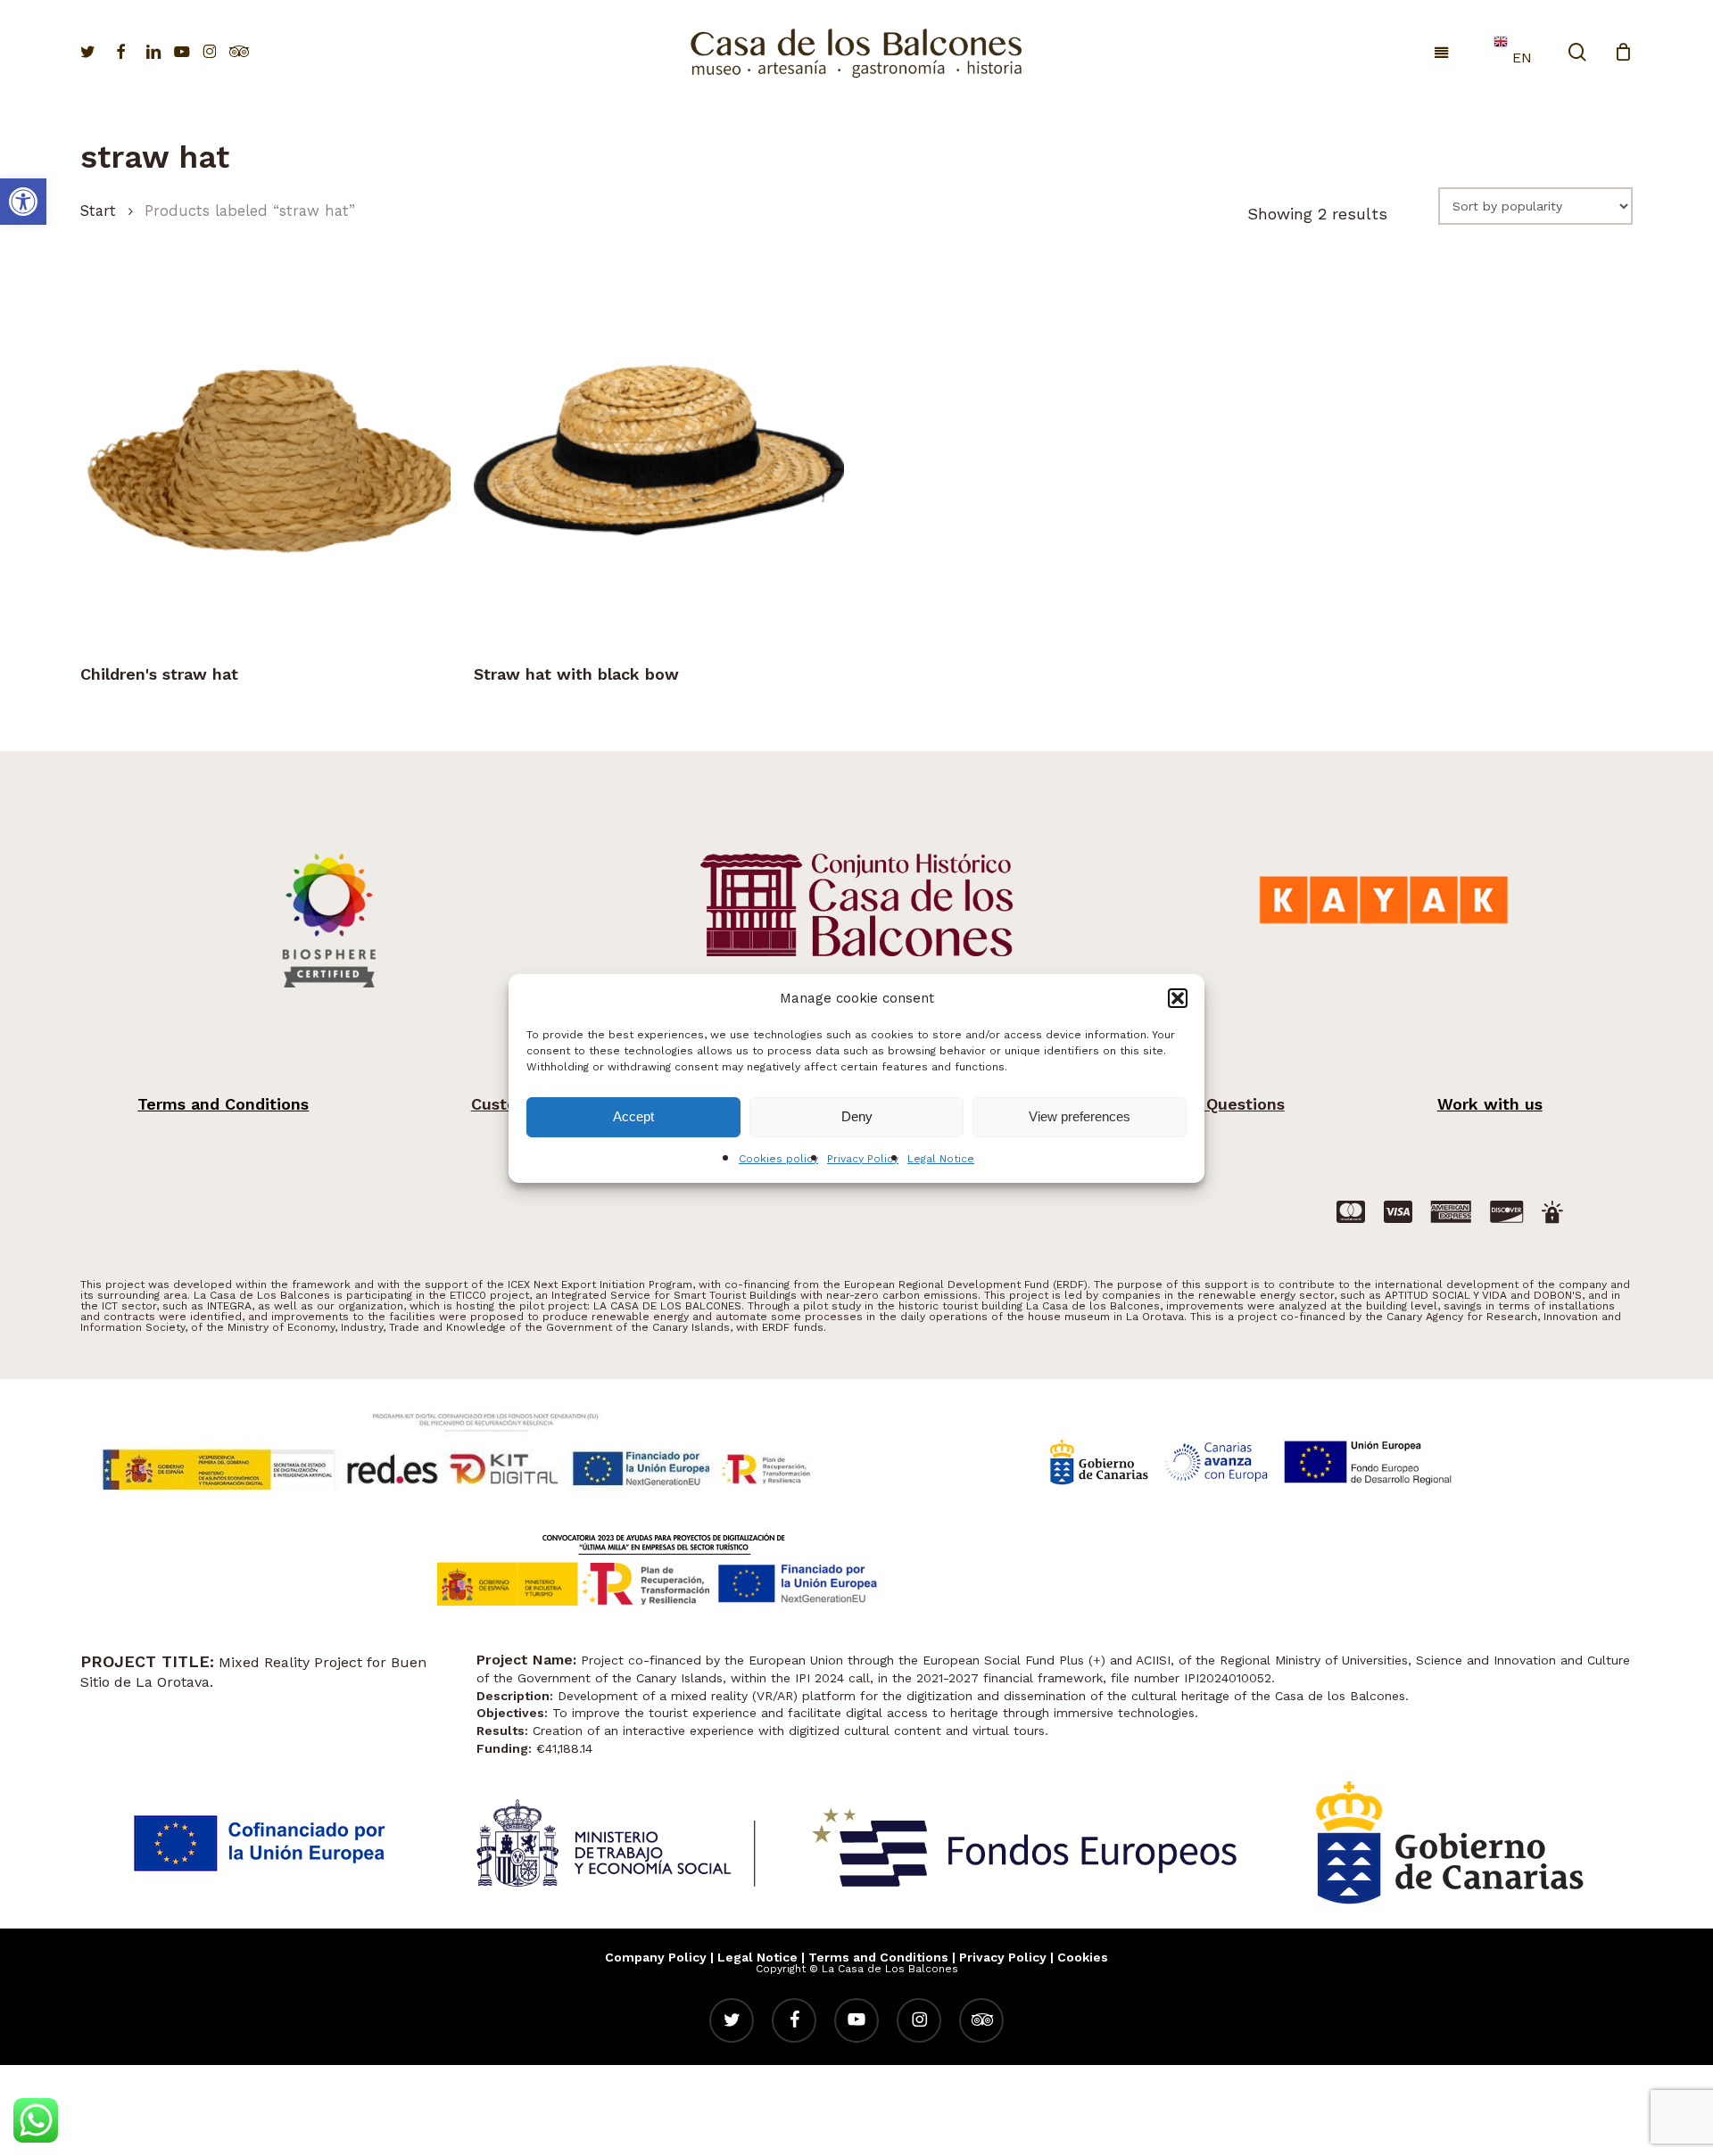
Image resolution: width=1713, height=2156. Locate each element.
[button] (1178, 998)
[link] (23, 202)
